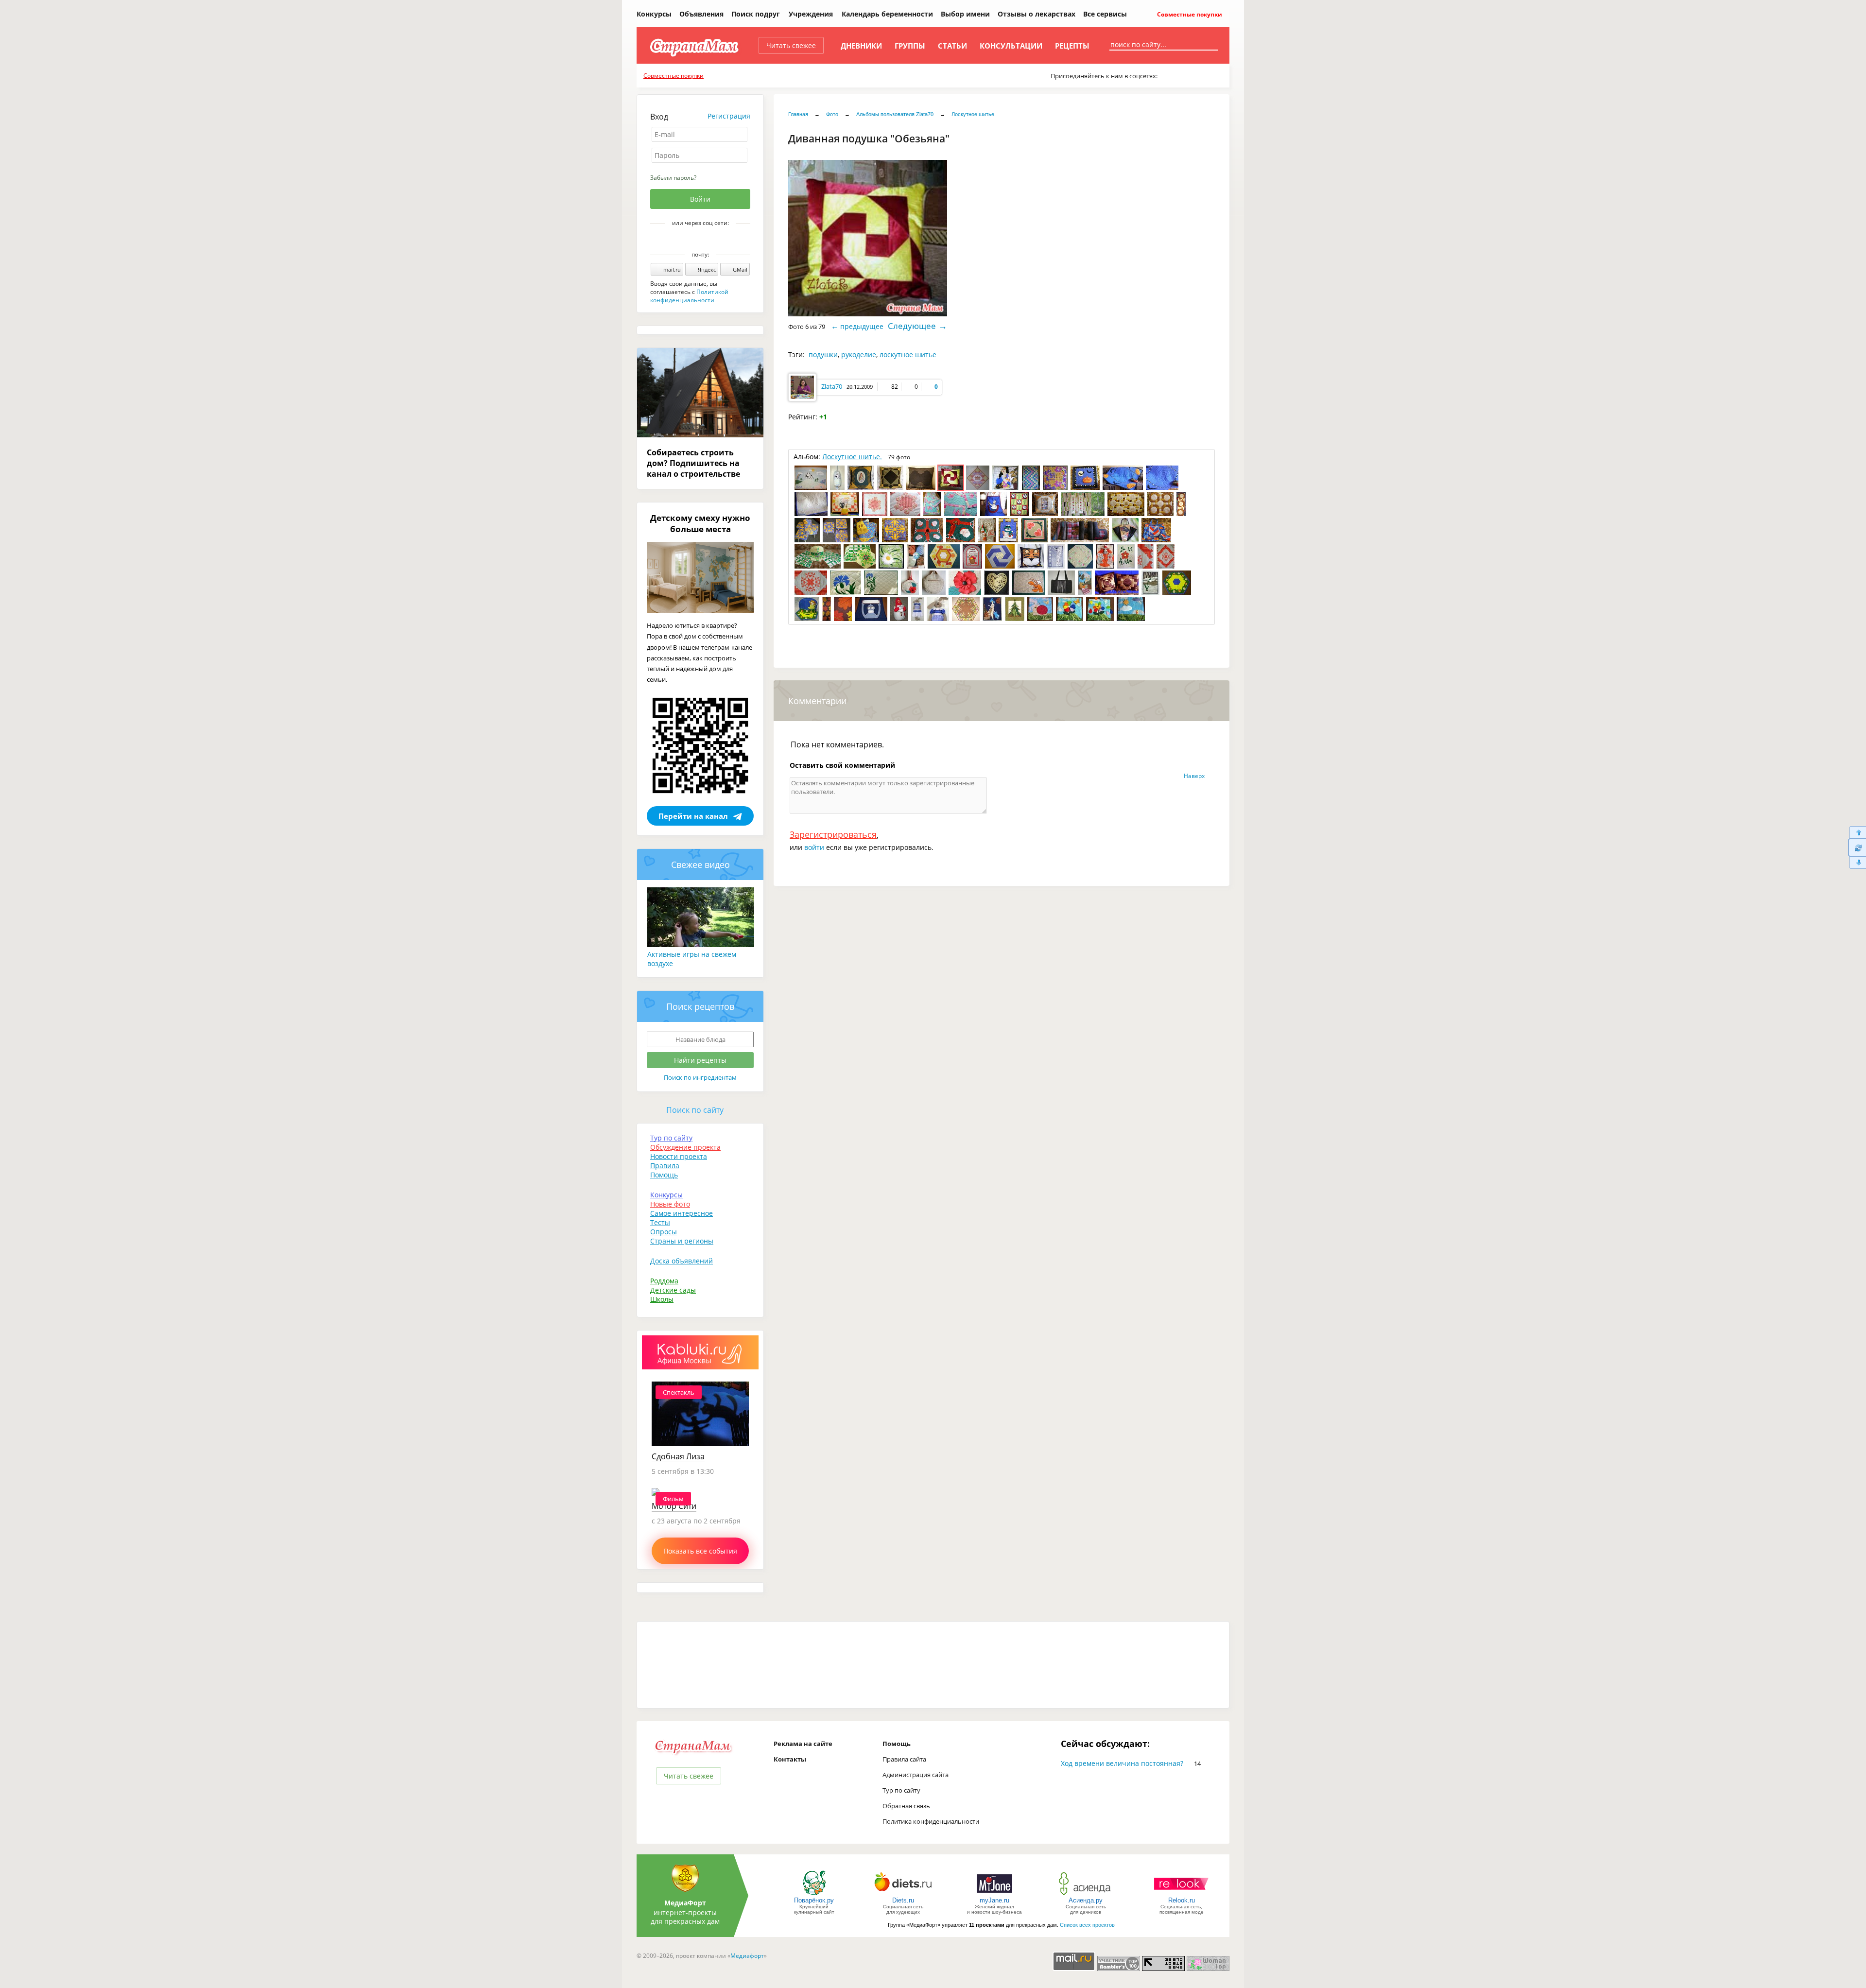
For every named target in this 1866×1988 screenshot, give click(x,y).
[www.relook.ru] (1181, 1894)
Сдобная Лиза (678, 1456)
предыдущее (862, 326)
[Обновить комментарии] (1857, 847)
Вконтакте (693, 240)
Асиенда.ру (1086, 1900)
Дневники (861, 46)
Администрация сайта (916, 1775)
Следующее (912, 326)
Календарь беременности (887, 14)
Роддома (664, 1281)
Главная (798, 114)
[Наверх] (1857, 832)
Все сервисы (1105, 14)
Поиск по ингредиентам (700, 1077)
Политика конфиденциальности (931, 1821)
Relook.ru (1182, 1900)
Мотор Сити (674, 1506)
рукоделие (859, 354)
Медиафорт (747, 1956)
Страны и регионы (682, 1241)
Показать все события (700, 1551)
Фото (832, 114)
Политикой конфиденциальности (689, 296)
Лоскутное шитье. (974, 114)
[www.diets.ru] (903, 1894)
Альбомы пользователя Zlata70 (895, 114)
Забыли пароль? (673, 178)
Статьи (952, 46)
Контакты (790, 1759)
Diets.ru (903, 1900)
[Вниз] (1857, 863)
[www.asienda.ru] (1086, 1894)
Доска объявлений (682, 1261)
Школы (662, 1299)
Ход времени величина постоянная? (1122, 1763)
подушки (823, 354)
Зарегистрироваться (833, 834)
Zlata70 (832, 386)
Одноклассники (707, 240)
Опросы (664, 1232)
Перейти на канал (693, 816)
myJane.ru (994, 1900)
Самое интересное (682, 1213)
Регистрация (729, 116)
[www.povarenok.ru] (814, 1894)
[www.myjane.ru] (994, 1894)
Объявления (701, 14)
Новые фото (670, 1204)
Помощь (664, 1175)
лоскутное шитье (908, 354)
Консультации (1011, 46)
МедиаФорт (685, 1903)
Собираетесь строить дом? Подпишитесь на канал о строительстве (693, 463)
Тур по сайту (671, 1138)
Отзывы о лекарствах (1037, 14)
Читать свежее (791, 45)
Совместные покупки (1189, 14)
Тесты (660, 1222)
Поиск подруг (756, 14)
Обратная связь (906, 1806)
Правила (665, 1166)
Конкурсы (654, 14)
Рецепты (1072, 46)
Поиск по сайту (695, 1110)
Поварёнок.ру (814, 1900)
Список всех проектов (1087, 1925)
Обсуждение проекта (685, 1147)
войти (814, 847)
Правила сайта (904, 1759)
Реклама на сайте (803, 1744)
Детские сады (673, 1290)
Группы (910, 46)
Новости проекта (679, 1156)
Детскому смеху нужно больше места (700, 523)
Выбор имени (965, 14)
